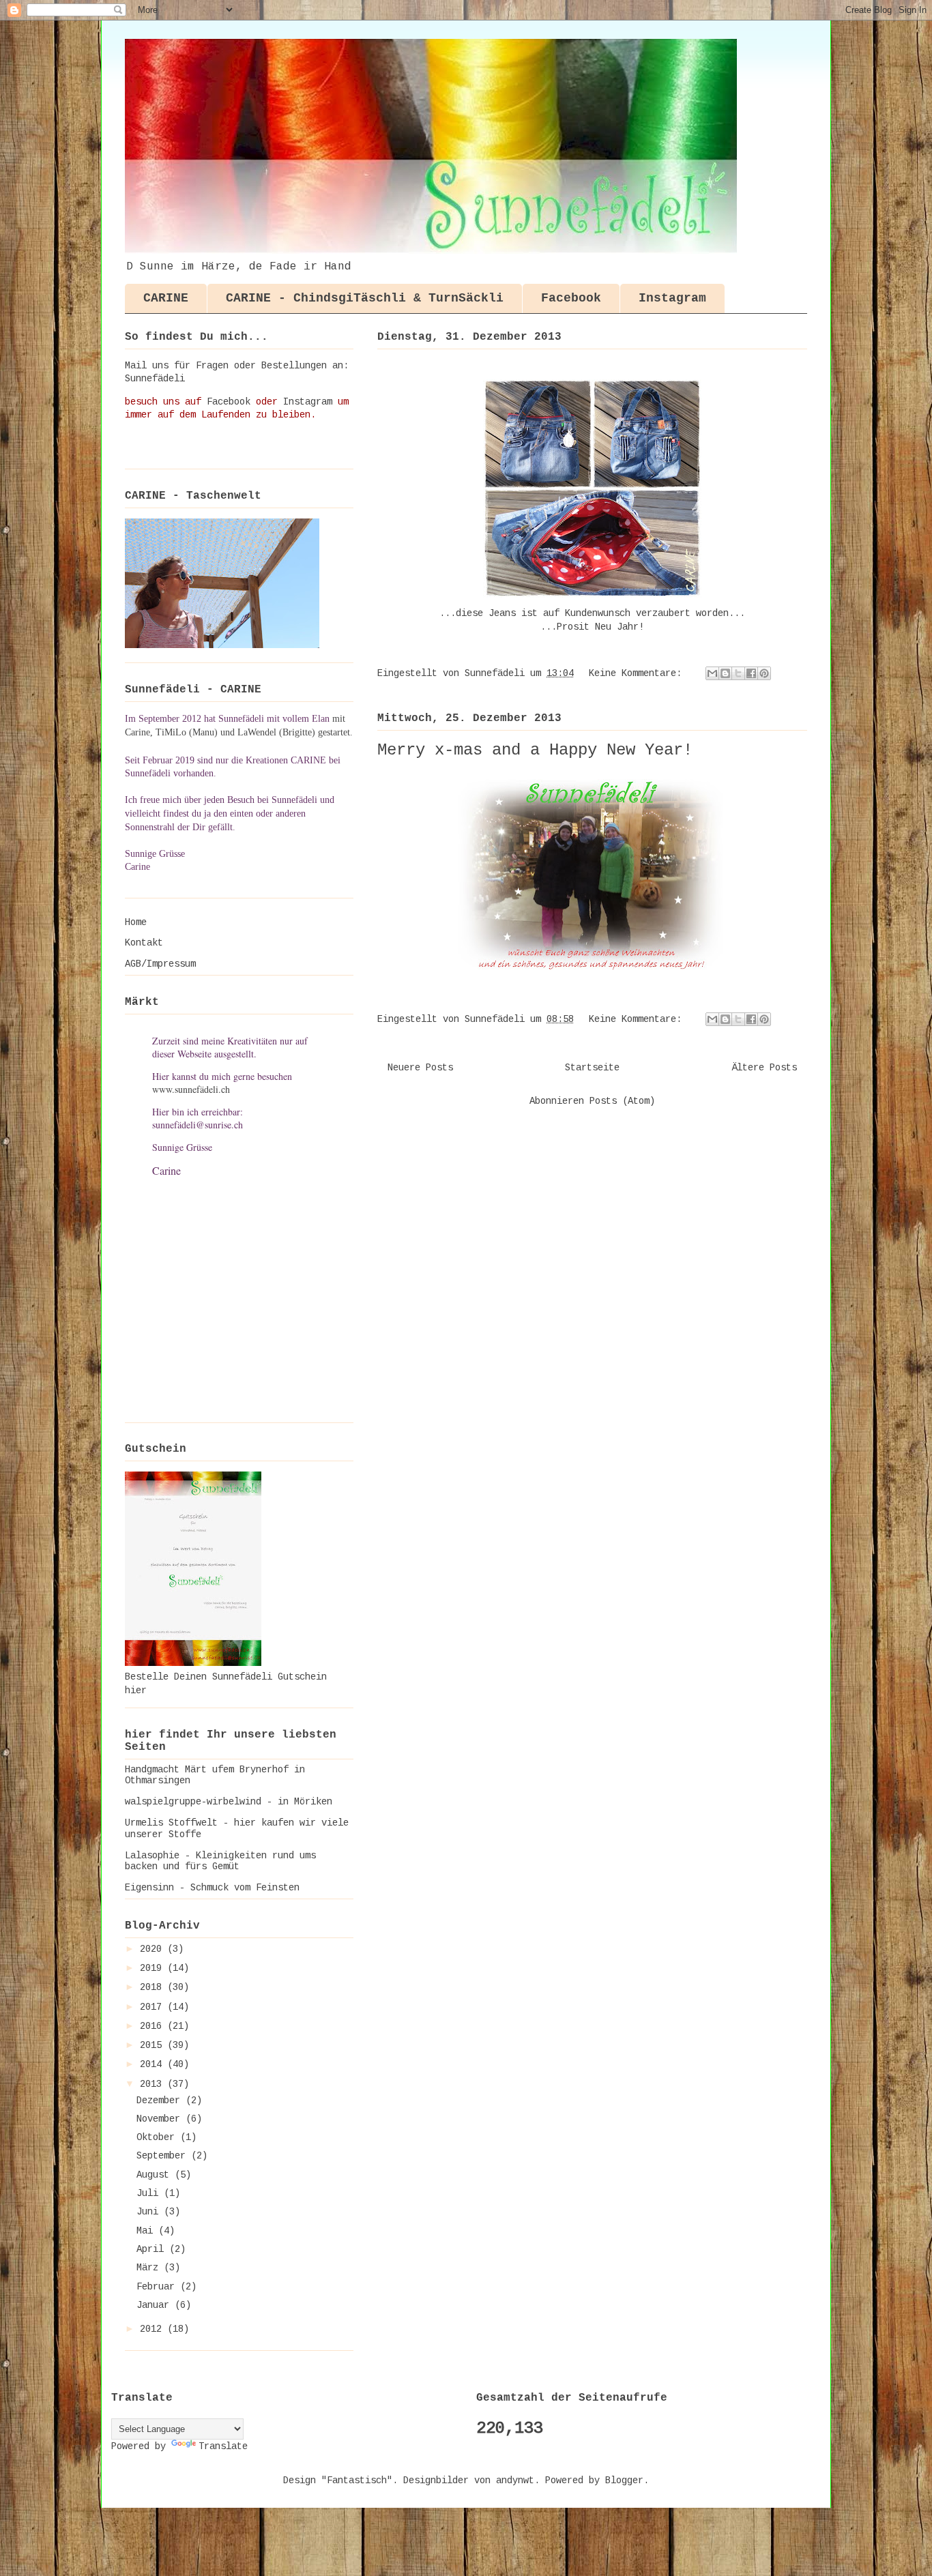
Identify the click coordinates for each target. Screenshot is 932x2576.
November (161, 2119)
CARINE (166, 298)
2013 (154, 2084)
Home (136, 922)
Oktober (158, 2137)
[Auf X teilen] (738, 673)
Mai (147, 2231)
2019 (154, 1968)
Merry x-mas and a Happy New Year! (535, 750)
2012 (154, 2329)
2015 (154, 2045)
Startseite (592, 1068)
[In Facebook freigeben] (751, 673)
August (156, 2175)
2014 (154, 2064)
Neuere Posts (420, 1068)
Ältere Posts (764, 1068)
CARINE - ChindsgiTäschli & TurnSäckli (365, 298)
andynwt (515, 2480)
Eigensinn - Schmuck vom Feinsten (212, 1888)
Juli (150, 2193)
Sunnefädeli (155, 379)
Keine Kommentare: (638, 673)
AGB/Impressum (160, 964)
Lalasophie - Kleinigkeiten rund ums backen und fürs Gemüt (220, 1861)
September (164, 2156)
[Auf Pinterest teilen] (764, 673)
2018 (154, 1987)
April (153, 2249)
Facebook (571, 298)
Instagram (672, 298)
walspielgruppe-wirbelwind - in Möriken (229, 1802)
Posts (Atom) (622, 1101)
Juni (150, 2212)
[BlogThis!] (725, 673)
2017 (154, 2007)
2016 (154, 2026)
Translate (223, 2446)
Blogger (624, 2480)
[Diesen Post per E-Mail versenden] (712, 673)
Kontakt (144, 943)
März (150, 2268)
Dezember (161, 2101)
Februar (158, 2287)
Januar (156, 2305)
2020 (154, 1949)
